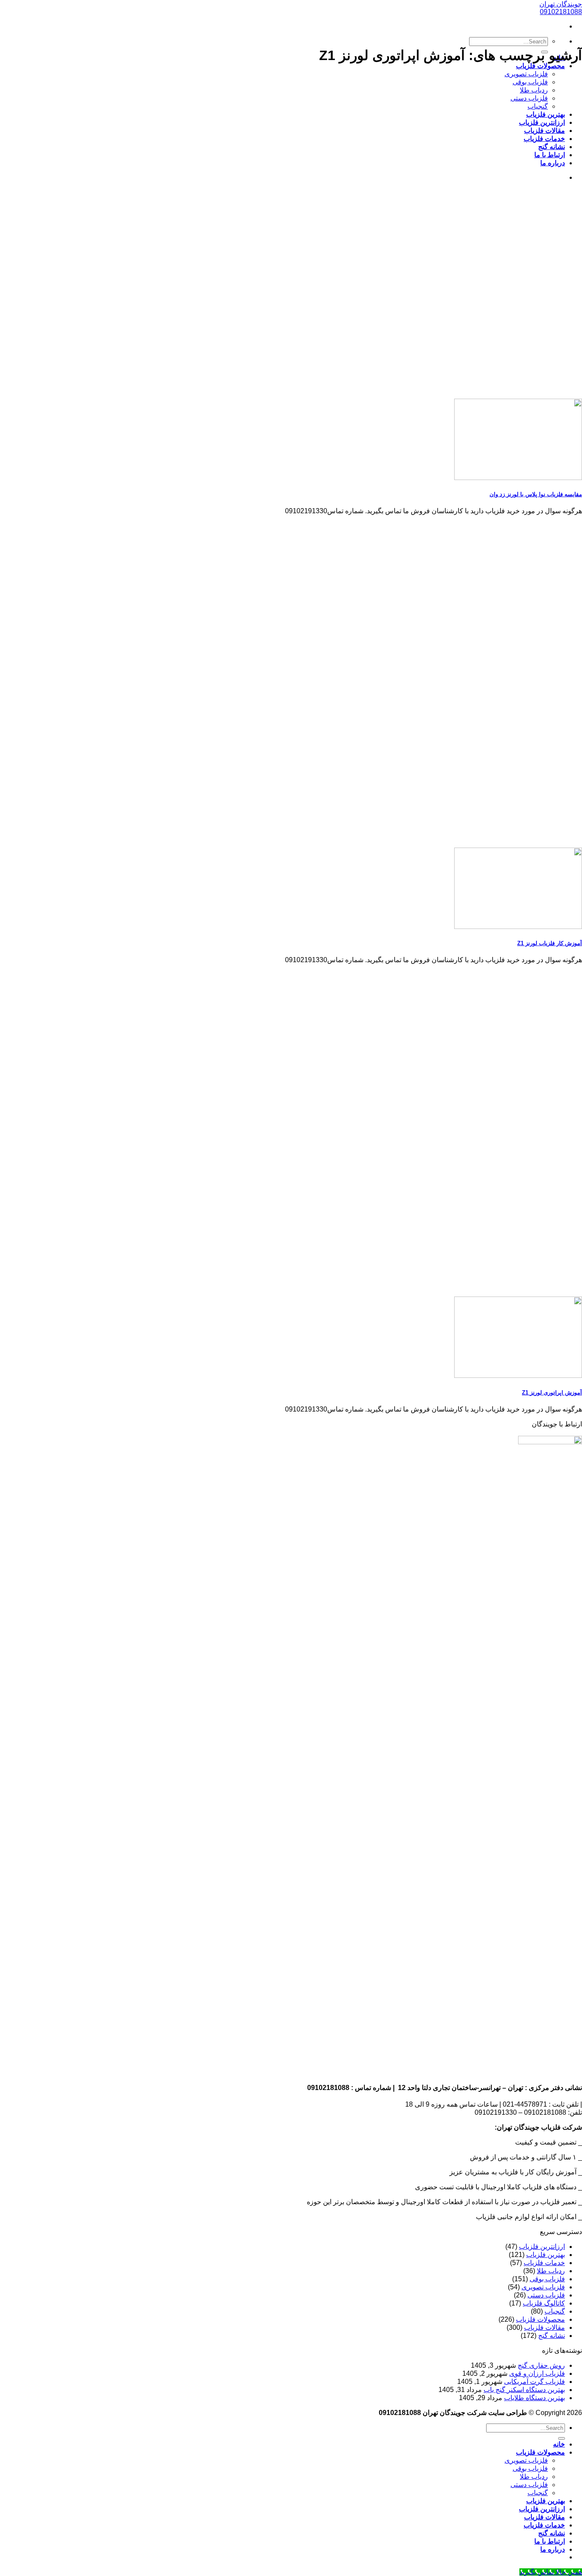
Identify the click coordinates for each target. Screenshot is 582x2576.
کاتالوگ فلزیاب (544, 2303)
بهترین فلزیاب (546, 114)
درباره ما (553, 163)
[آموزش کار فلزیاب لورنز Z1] (518, 927)
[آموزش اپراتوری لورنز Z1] (518, 1376)
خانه (559, 2444)
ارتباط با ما (550, 155)
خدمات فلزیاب (544, 139)
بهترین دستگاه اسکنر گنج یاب (524, 2390)
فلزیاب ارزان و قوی (537, 2373)
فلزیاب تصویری (526, 74)
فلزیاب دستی (529, 98)
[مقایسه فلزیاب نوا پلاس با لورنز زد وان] (518, 478)
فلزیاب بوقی (530, 82)
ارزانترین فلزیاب (542, 122)
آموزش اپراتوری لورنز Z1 (552, 1393)
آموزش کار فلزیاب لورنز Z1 (550, 943)
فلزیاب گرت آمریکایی (534, 2382)
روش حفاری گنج (541, 2365)
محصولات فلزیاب (540, 66)
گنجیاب (538, 106)
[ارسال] (562, 2438)
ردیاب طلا (534, 90)
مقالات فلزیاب (545, 131)
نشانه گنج (552, 147)
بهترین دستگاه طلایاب (534, 2398)
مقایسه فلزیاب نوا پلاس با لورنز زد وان (536, 494)
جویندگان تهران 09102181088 (561, 8)
